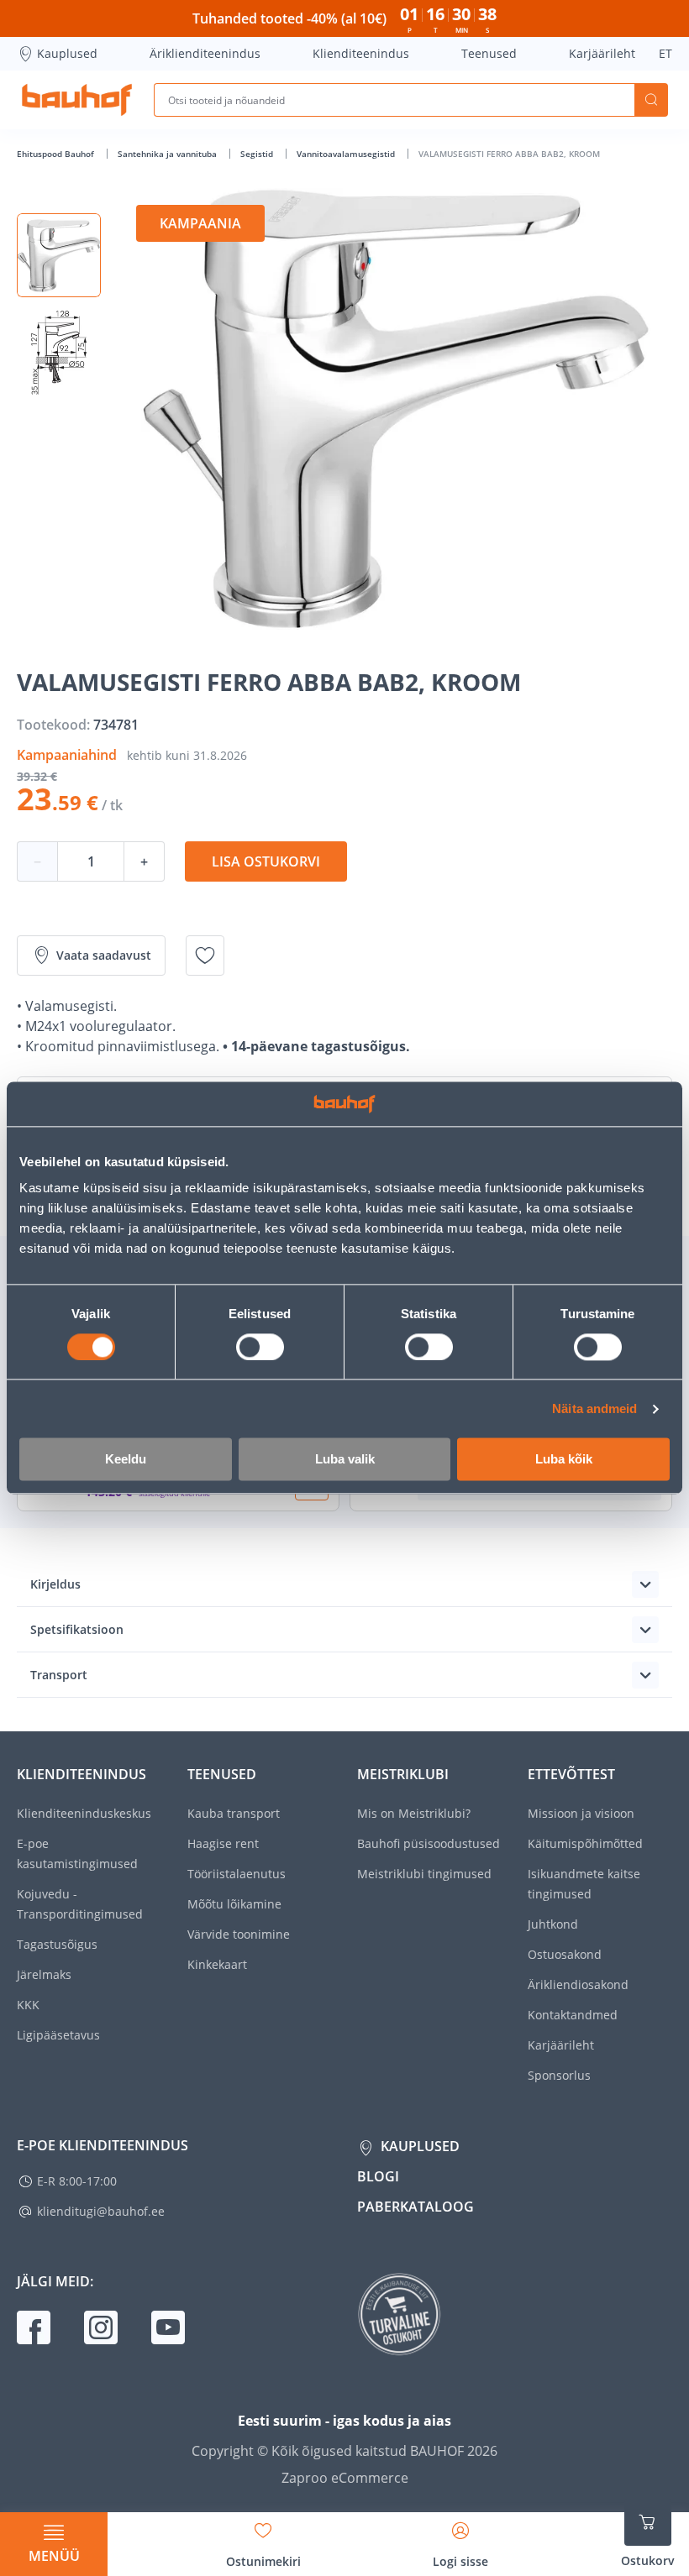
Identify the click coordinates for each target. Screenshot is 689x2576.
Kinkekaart (217, 1964)
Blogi (378, 2176)
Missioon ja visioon (581, 1813)
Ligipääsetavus (58, 2035)
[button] (59, 255)
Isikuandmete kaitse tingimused (584, 1884)
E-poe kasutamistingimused (77, 1853)
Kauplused (67, 53)
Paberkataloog (416, 2207)
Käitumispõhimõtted (585, 1843)
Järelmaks (44, 1974)
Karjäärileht (602, 53)
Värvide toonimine (239, 1934)
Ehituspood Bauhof (57, 154)
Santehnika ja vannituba (168, 154)
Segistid (258, 154)
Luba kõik (564, 1460)
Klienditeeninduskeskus (84, 1813)
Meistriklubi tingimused (424, 1874)
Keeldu (126, 1460)
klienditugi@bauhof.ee (101, 2211)
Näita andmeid (594, 1408)
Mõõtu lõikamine (234, 1904)
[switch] (260, 1347)
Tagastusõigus (57, 1944)
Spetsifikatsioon (77, 1629)
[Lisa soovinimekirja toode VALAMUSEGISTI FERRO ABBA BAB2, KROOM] (205, 956)
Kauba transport (234, 1813)
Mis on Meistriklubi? (414, 1813)
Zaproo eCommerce (345, 2478)
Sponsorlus (559, 2075)
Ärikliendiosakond (578, 1984)
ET (665, 53)
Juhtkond (553, 1924)
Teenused (489, 53)
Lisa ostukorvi (266, 861)
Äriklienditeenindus (205, 53)
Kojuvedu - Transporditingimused (80, 1904)
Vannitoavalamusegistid (347, 154)
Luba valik (345, 1460)
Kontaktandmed (573, 2015)
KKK (28, 2005)
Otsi (651, 100)
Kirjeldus (55, 1584)
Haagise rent (223, 1843)
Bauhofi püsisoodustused (429, 1843)
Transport (59, 1675)
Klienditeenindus (361, 53)
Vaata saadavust (104, 955)
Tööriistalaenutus (237, 1874)
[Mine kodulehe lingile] (77, 100)
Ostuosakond (565, 1954)
